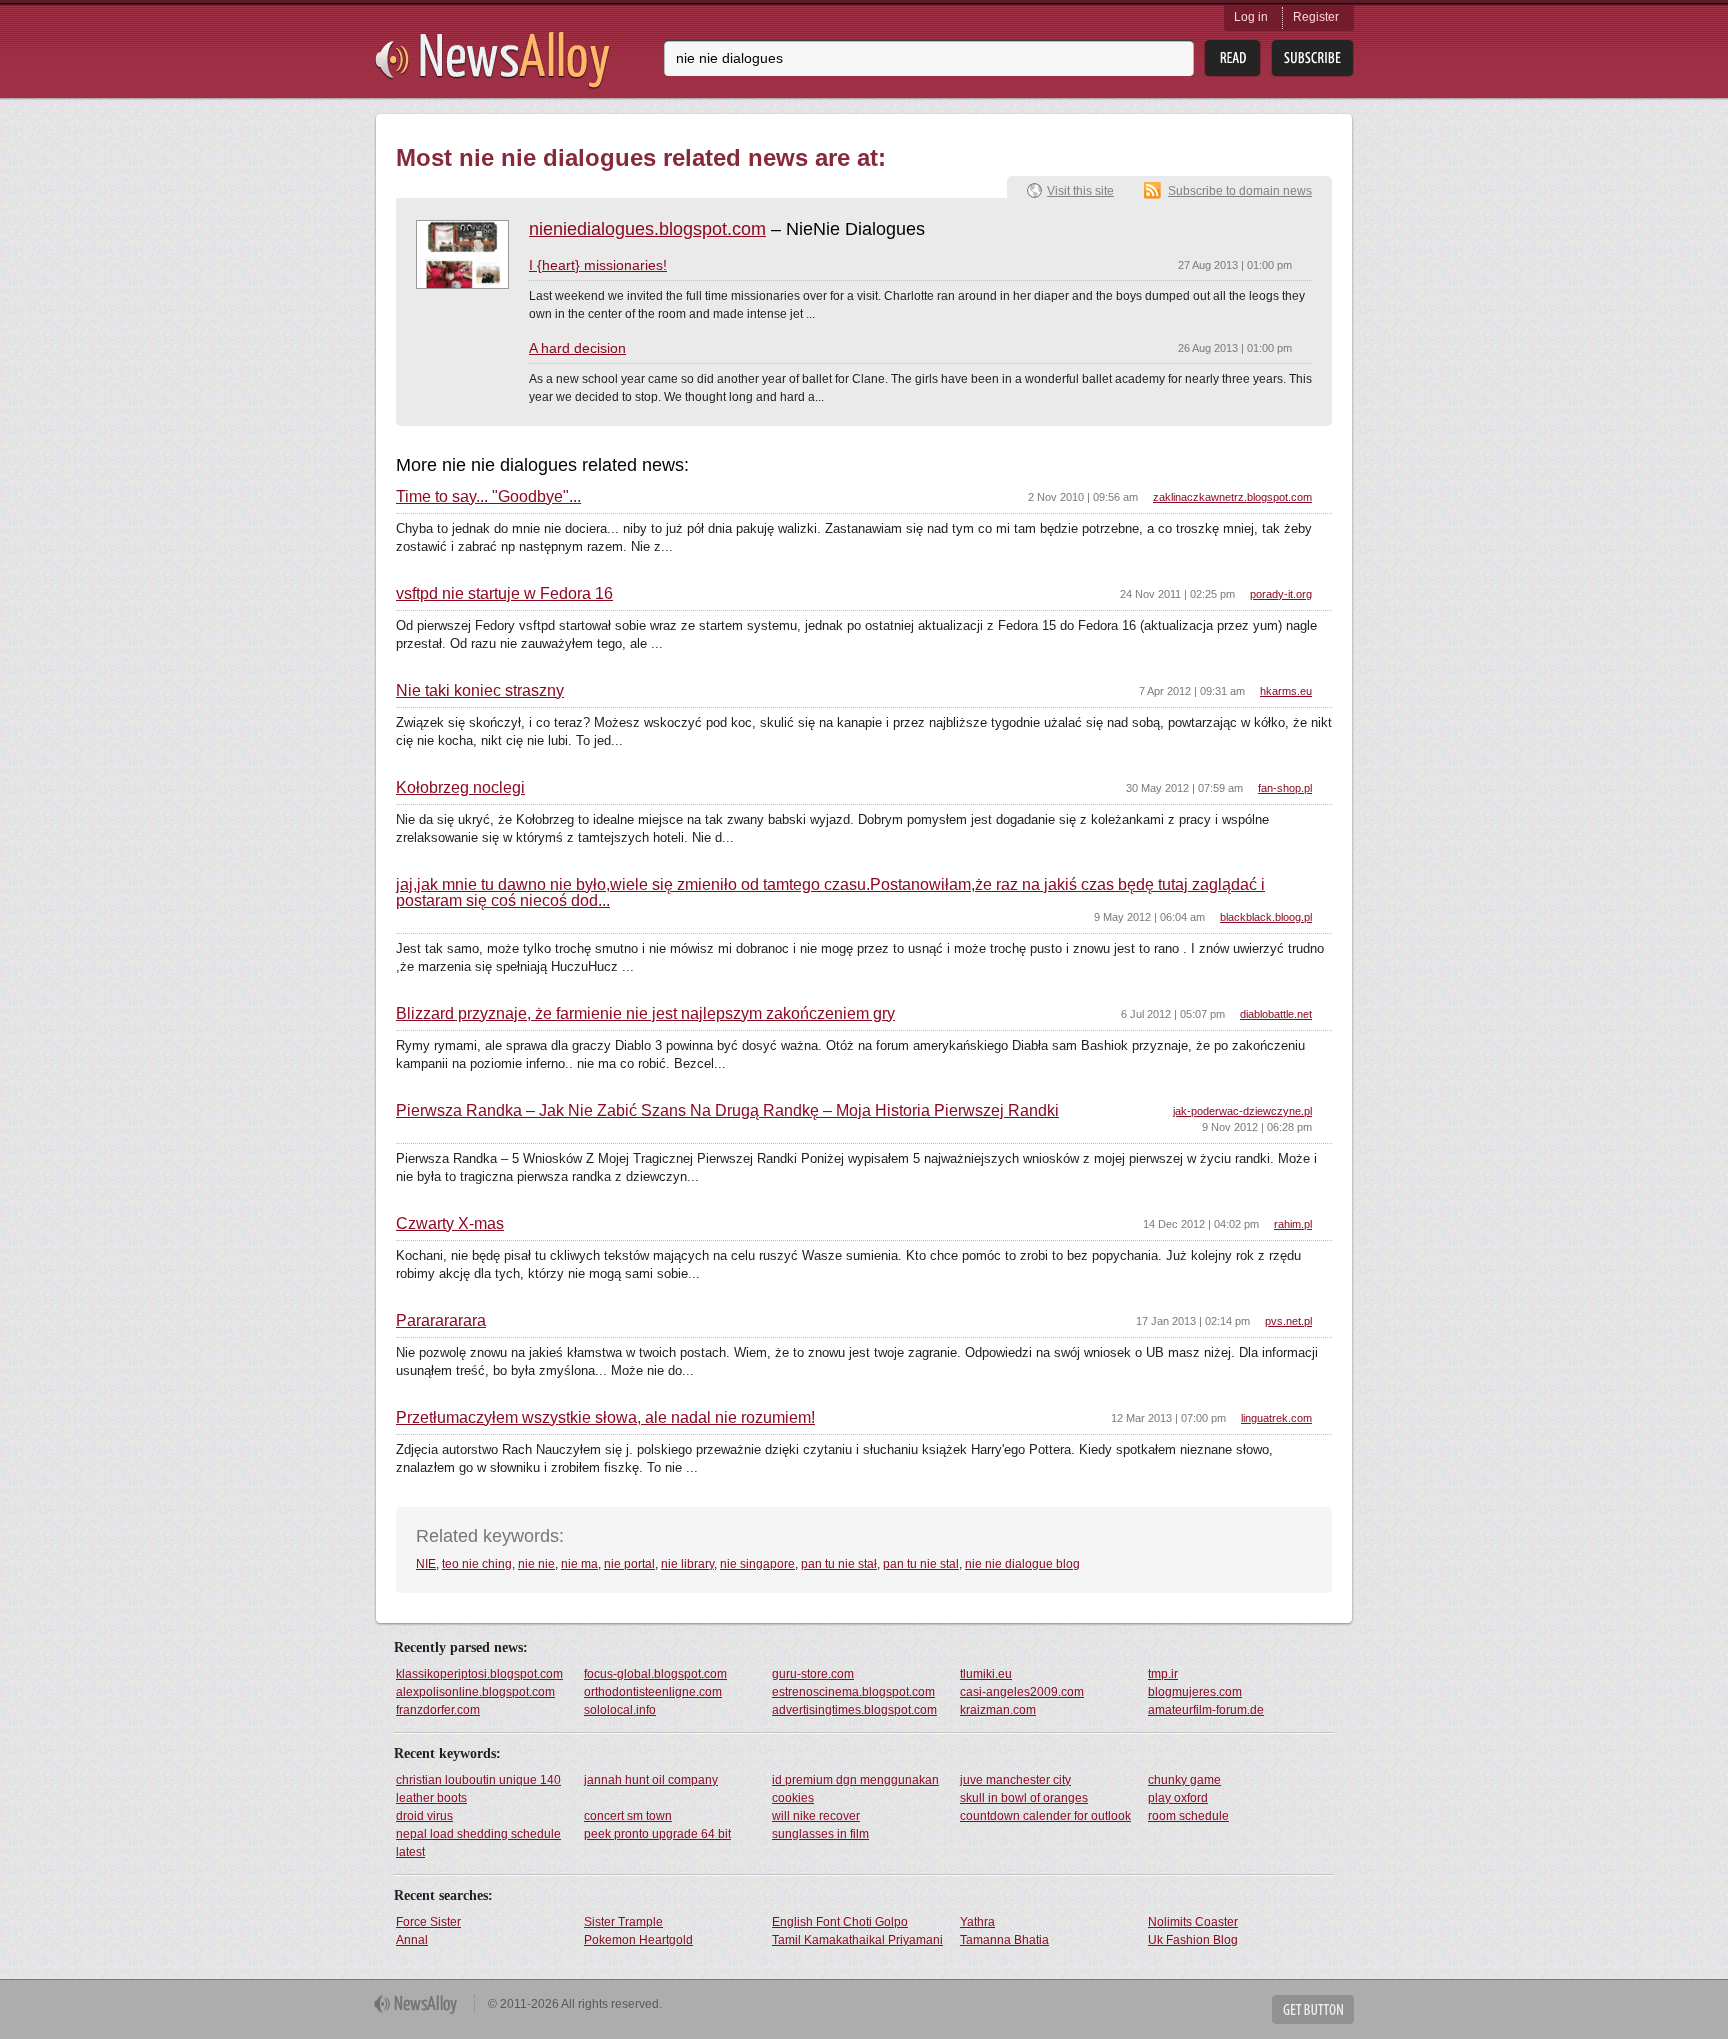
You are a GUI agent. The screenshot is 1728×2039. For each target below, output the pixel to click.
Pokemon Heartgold (638, 1940)
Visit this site (1080, 191)
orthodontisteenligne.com (653, 1692)
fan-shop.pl (1285, 788)
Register (1316, 17)
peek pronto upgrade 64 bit (657, 1834)
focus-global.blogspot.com (655, 1674)
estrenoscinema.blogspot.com (853, 1692)
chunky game (1184, 1780)
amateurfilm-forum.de (1206, 1710)
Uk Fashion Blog (1193, 1940)
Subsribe (1312, 58)
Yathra (977, 1922)
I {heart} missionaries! (598, 265)
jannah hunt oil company (651, 1780)
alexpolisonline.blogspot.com (475, 1692)
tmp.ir (1163, 1674)
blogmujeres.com (1195, 1692)
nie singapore (757, 1564)
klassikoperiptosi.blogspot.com (479, 1674)
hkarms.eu (1286, 691)
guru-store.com (813, 1674)
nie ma (579, 1564)
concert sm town (628, 1816)
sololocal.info (620, 1710)
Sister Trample (623, 1922)
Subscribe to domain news (1240, 191)
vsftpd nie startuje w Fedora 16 (504, 594)
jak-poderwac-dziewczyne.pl (1242, 1111)
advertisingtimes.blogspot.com (854, 1710)
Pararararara (441, 1321)
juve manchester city (1015, 1780)
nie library (687, 1564)
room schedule (1188, 1816)
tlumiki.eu (986, 1674)
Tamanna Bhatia (1004, 1940)
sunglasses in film (820, 1834)
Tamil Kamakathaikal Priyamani (857, 1940)
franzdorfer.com (438, 1710)
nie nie (536, 1564)
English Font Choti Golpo (840, 1922)
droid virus (424, 1816)
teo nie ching (477, 1564)
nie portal (629, 1564)
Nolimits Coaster (1193, 1922)
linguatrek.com (1276, 1418)
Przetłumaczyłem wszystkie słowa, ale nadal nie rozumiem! (605, 1418)
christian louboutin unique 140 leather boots (478, 1789)
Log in (1251, 17)
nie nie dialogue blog (1022, 1564)
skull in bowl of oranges (1024, 1798)
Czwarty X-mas (450, 1224)
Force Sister (428, 1922)
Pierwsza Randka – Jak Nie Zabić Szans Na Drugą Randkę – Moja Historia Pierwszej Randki (727, 1111)
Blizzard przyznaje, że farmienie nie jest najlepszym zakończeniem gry (645, 1014)
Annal (412, 1940)
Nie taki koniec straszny (480, 691)
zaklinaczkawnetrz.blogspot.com (1232, 497)
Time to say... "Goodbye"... (488, 497)
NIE (426, 1564)
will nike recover (816, 1816)
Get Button (1313, 2009)
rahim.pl (1293, 1224)
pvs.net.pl (1288, 1321)
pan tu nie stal (921, 1564)
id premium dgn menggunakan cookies (855, 1789)
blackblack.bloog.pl (1266, 917)
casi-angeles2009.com (1022, 1692)
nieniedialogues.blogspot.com (647, 229)
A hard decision (577, 348)
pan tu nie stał (839, 1564)
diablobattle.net (1276, 1014)
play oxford (1178, 1798)
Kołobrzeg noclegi (460, 788)
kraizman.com (998, 1710)
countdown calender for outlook (1045, 1816)
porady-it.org (1281, 594)
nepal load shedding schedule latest (478, 1843)
